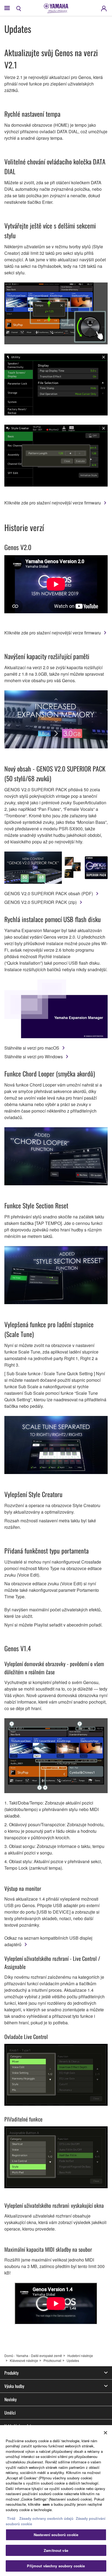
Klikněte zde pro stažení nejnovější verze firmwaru (53, 503)
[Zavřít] (105, 2433)
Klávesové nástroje (24, 2360)
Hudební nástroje (80, 2356)
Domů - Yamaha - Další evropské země (33, 2356)
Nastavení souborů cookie (56, 2535)
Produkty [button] (11, 2373)
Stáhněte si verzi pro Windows (34, 1057)
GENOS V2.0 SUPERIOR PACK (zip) (41, 902)
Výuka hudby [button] (14, 2386)
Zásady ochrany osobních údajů (46, 2518)
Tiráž (11, 2518)
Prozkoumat (52, 2360)
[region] (56, 2501)
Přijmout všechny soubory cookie (56, 2566)
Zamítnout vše (56, 2550)
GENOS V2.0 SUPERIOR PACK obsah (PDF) (49, 893)
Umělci (10, 2413)
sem (46, 2504)
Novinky (10, 2399)
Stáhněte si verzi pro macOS (32, 1048)
